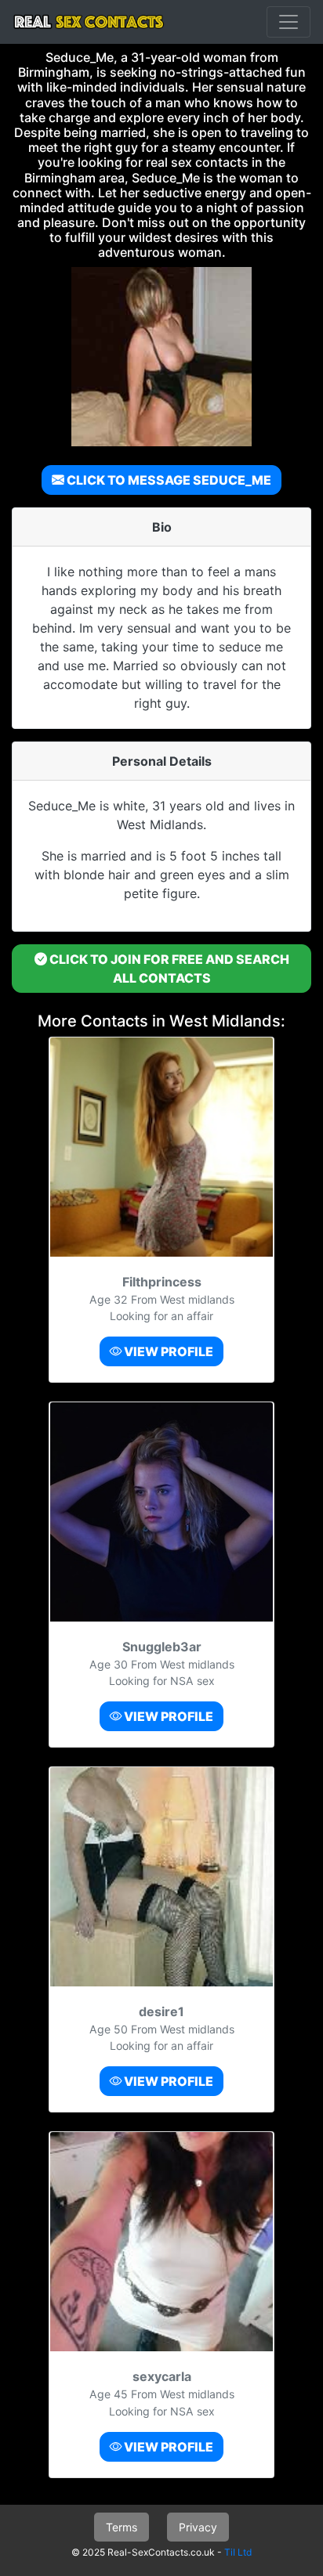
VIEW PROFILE (167, 1351)
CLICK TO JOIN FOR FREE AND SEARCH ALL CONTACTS (168, 969)
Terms (122, 2527)
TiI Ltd (238, 2552)
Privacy (198, 2527)
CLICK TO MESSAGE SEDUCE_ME (168, 480)
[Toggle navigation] (289, 22)
